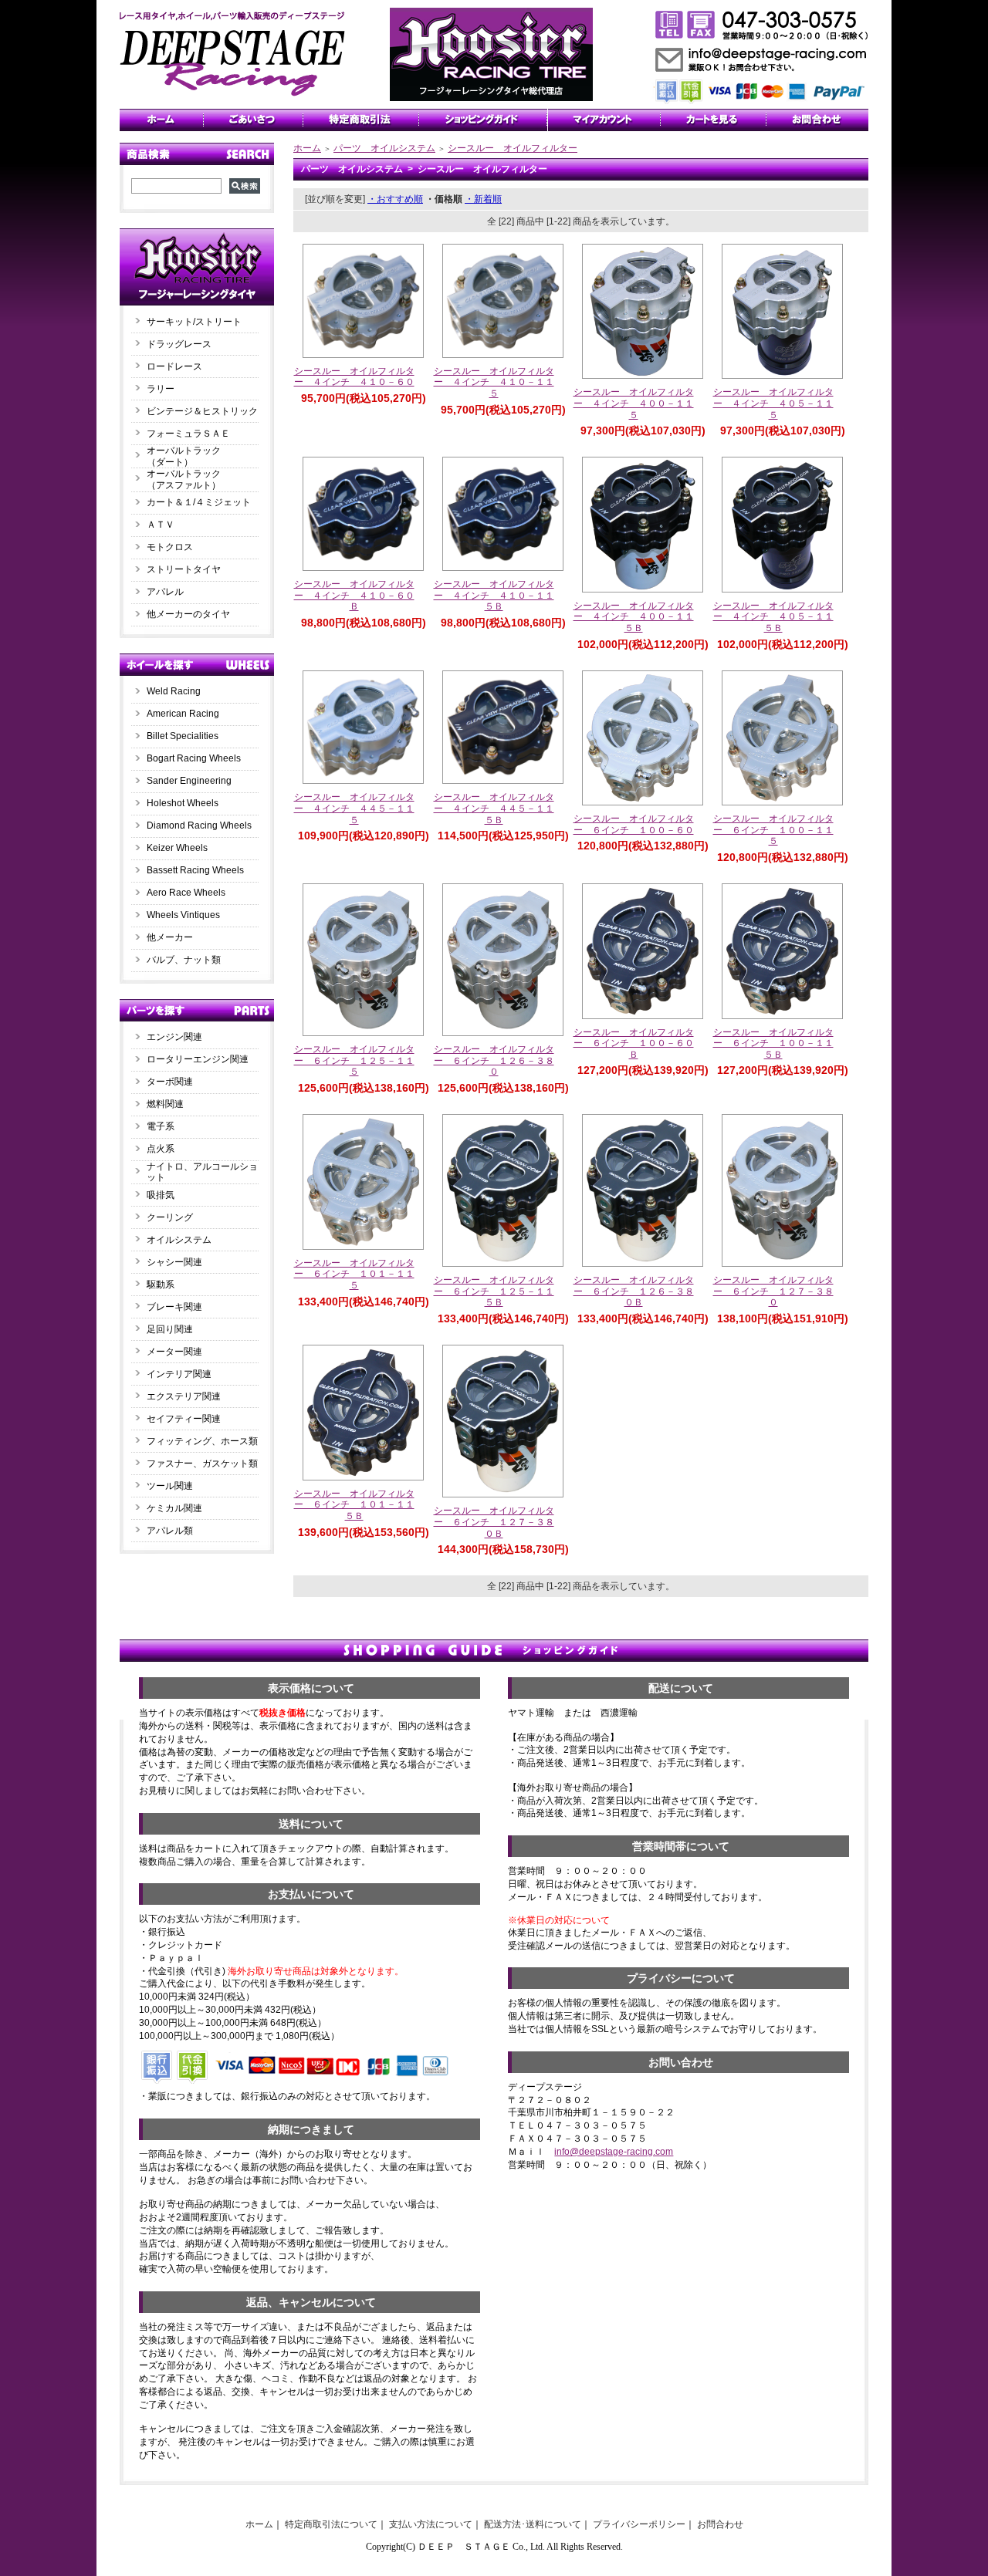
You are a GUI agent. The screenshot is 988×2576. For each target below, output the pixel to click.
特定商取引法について (331, 2524)
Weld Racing (174, 691)
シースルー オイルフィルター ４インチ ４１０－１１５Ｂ (494, 595)
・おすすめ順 (395, 199)
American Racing (183, 714)
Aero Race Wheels (186, 893)
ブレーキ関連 (174, 1307)
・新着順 (483, 199)
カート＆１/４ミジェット (199, 502)
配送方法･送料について (533, 2524)
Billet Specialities (183, 736)
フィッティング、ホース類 (202, 1441)
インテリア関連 (179, 1374)
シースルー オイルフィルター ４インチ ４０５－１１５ (773, 403)
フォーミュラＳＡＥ (188, 434)
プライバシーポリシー (639, 2524)
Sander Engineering (189, 781)
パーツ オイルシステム (384, 148)
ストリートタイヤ (184, 569)
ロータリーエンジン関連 (198, 1059)
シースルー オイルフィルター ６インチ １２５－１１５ (354, 1060)
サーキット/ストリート (194, 322)
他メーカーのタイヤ (188, 614)
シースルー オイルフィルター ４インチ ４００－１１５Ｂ (634, 617)
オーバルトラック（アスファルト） (184, 479)
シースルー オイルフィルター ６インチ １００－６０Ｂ (634, 1043)
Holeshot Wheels (183, 803)
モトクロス (170, 547)
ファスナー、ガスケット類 (202, 1464)
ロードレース (174, 366)
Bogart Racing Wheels (194, 758)
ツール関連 (170, 1486)
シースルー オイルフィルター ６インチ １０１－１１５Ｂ (354, 1505)
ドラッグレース (179, 344)
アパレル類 (170, 1531)
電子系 (161, 1126)
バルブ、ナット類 (184, 960)
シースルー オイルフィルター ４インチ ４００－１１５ (634, 403)
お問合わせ (720, 2524)
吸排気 (161, 1195)
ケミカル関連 (174, 1508)
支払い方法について (431, 2524)
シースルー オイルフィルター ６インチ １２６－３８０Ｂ (634, 1291)
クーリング (170, 1217)
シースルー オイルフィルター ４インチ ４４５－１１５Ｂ (494, 808)
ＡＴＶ (161, 525)
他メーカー (170, 937)
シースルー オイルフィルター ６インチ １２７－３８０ (773, 1291)
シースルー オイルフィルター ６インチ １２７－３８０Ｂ (494, 1522)
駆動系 (161, 1285)
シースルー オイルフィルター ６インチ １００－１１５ (773, 830)
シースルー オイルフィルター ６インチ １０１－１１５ (354, 1274)
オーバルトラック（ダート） (184, 456)
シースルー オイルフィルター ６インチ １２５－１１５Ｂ (494, 1291)
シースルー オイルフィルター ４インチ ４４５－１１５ (354, 808)
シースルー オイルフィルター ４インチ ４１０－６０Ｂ (354, 595)
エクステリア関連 (184, 1396)
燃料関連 (165, 1104)
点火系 (161, 1149)
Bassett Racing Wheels (195, 870)
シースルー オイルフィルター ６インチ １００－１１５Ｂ (773, 1043)
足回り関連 (170, 1329)
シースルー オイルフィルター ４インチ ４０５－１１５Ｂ (773, 617)
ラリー (165, 389)
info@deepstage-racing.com (614, 2152)
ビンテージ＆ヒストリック (202, 411)
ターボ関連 (170, 1082)
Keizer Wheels (177, 848)
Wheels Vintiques (183, 915)
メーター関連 (174, 1352)
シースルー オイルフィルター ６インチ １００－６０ (634, 824)
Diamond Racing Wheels (199, 825)
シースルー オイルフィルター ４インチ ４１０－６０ (354, 377)
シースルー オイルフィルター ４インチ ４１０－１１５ (494, 382)
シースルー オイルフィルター (513, 148)
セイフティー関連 (184, 1419)
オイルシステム (179, 1240)
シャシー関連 (174, 1262)
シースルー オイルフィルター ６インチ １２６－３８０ (494, 1060)
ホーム (307, 148)
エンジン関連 (174, 1037)
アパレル (165, 592)
